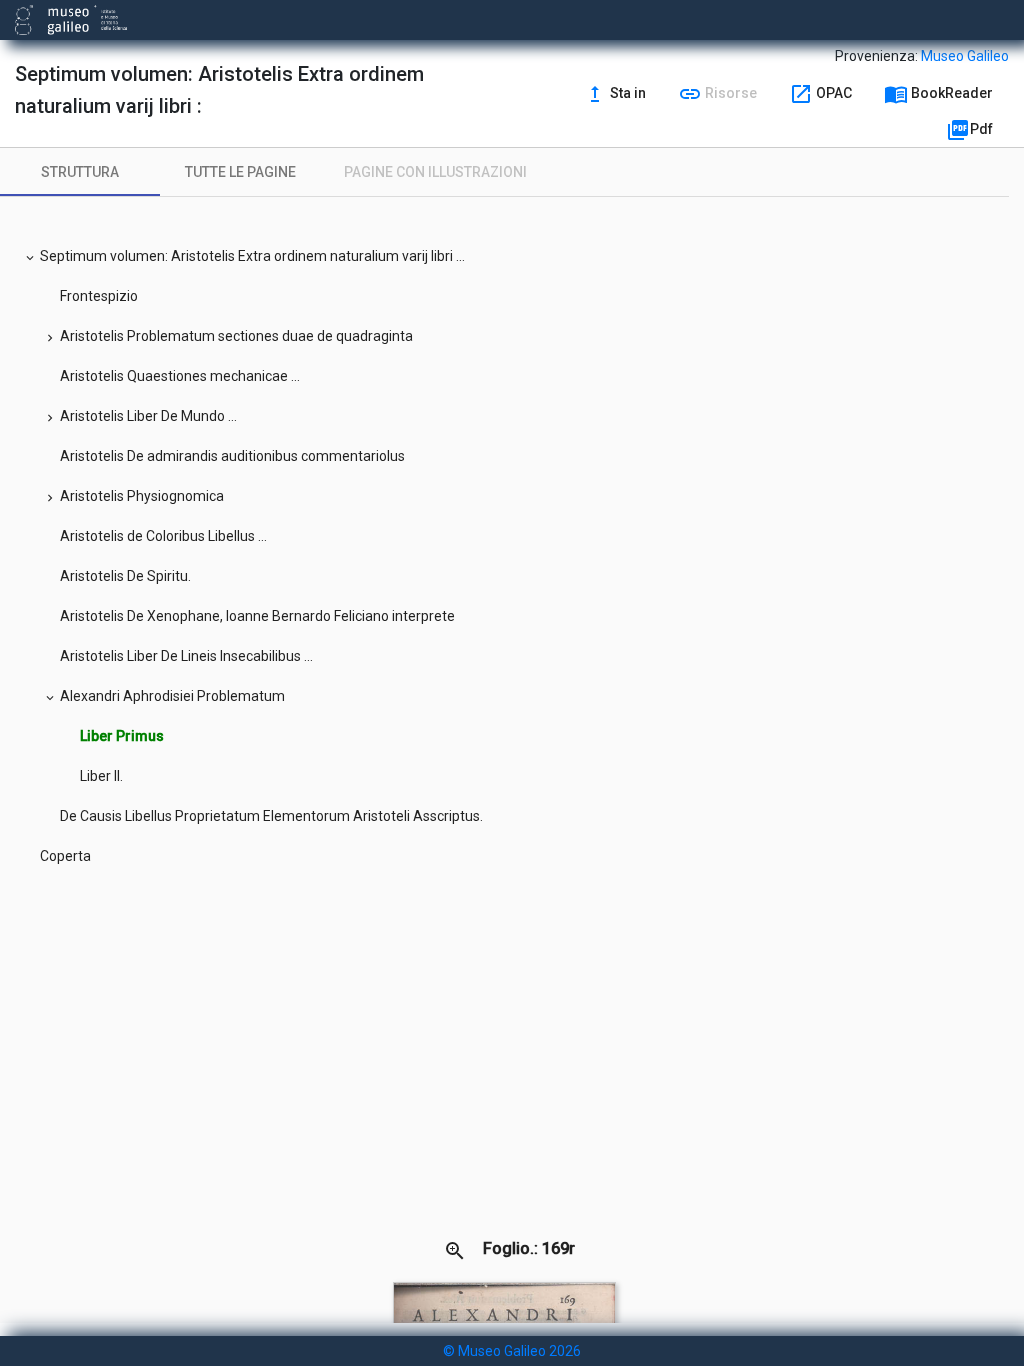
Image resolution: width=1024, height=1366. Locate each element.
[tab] (80, 172)
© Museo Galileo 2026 (512, 1351)
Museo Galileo (965, 56)
